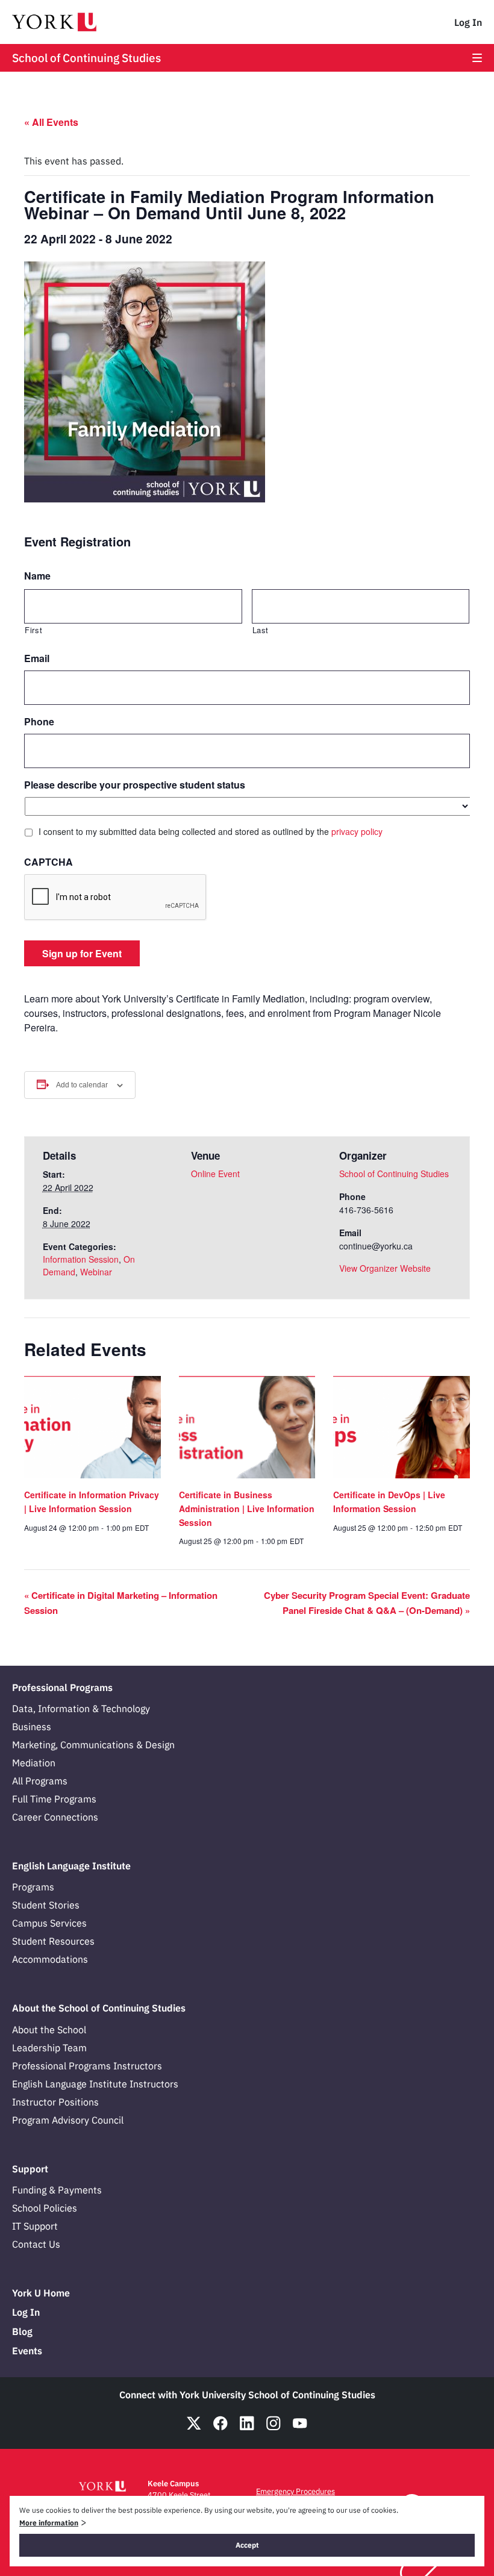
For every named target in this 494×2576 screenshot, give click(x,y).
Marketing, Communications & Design (93, 1745)
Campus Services (49, 1923)
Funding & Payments (57, 2190)
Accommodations (50, 1959)
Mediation (34, 1763)
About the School (49, 2030)
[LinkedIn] (247, 2423)
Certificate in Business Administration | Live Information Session (247, 1508)
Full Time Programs (54, 1799)
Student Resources (53, 1941)
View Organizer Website (385, 1268)
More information (49, 2523)
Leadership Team (49, 2048)
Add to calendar (82, 1085)
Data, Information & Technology (81, 1708)
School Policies (45, 2208)
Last (261, 630)
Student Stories (46, 1905)
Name (37, 576)
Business (32, 1727)
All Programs (40, 1781)
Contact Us (36, 2244)
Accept (247, 2545)
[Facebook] (220, 2423)
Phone (39, 722)
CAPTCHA (48, 862)
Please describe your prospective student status (135, 785)
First (33, 630)
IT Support (35, 2226)
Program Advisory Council (68, 2120)
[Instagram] (274, 2423)
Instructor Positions (55, 2102)
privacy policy (357, 831)
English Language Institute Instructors (95, 2084)
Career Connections (55, 1817)
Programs (33, 1887)
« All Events (51, 122)
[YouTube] (300, 2423)
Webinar (96, 1272)
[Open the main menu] (477, 58)
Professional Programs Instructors (87, 2066)
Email (37, 659)
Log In (468, 22)
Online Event (215, 1174)
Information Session (81, 1259)
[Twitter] (194, 2423)
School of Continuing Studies (86, 58)
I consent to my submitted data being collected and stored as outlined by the (211, 831)
